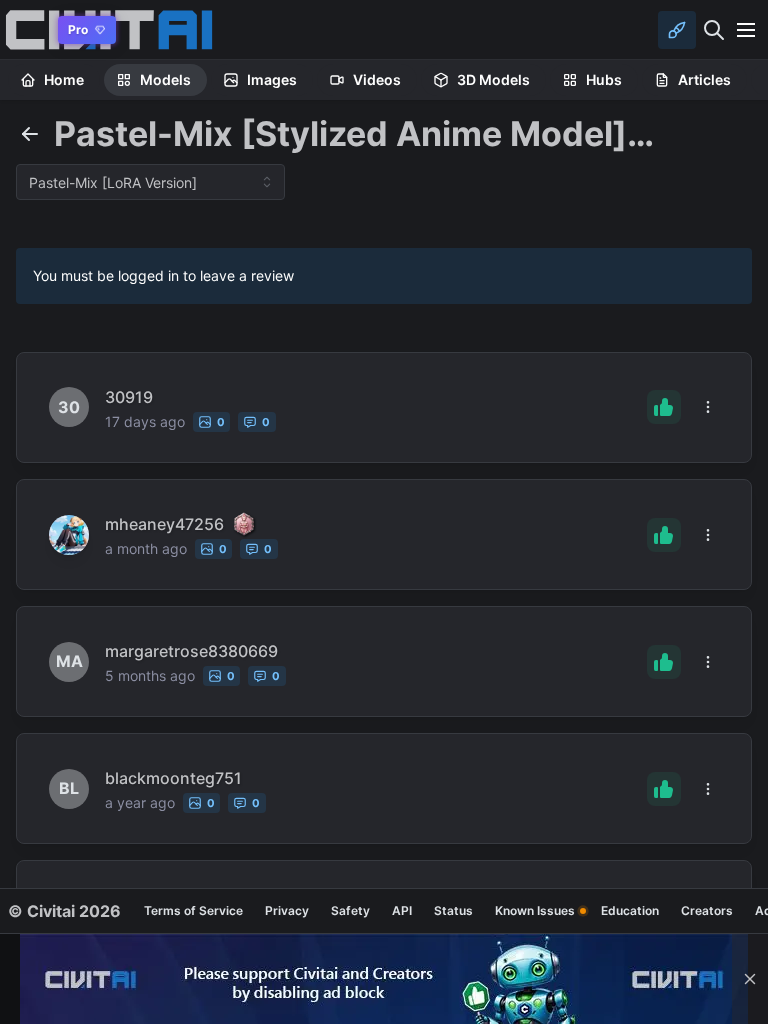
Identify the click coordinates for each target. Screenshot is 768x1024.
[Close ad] (750, 979)
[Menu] (746, 30)
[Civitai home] (25, 29)
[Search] (714, 30)
